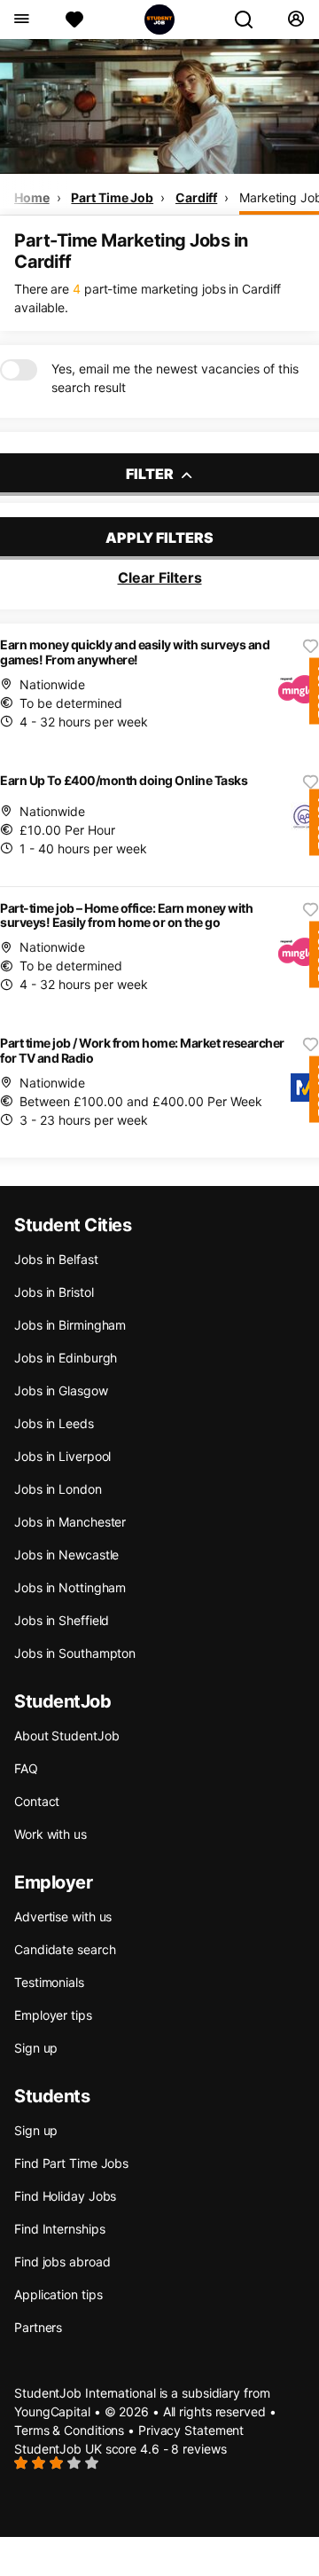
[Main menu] (21, 20)
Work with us (51, 1834)
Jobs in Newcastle (66, 1555)
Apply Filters (159, 538)
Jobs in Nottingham (70, 1587)
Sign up (36, 2048)
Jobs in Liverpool (62, 1456)
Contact (37, 1801)
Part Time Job (112, 197)
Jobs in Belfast (56, 1259)
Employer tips (53, 2015)
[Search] (251, 20)
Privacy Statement (191, 2430)
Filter (151, 474)
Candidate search (65, 1949)
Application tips (58, 2294)
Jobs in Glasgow (61, 1390)
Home (32, 197)
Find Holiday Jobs (65, 2196)
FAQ (26, 1768)
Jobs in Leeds (54, 1423)
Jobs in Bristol (54, 1292)
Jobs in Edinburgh (66, 1358)
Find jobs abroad (62, 2262)
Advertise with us (63, 1916)
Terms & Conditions (69, 2430)
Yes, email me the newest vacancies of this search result (175, 378)
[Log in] (296, 20)
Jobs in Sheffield (62, 1620)
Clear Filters (160, 577)
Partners (38, 2327)
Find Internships (59, 2229)
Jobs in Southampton (75, 1653)
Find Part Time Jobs (71, 2163)
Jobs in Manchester (70, 1522)
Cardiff (196, 197)
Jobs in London (58, 1489)
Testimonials (49, 1982)
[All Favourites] (74, 20)
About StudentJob (66, 1736)
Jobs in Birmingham (70, 1325)
